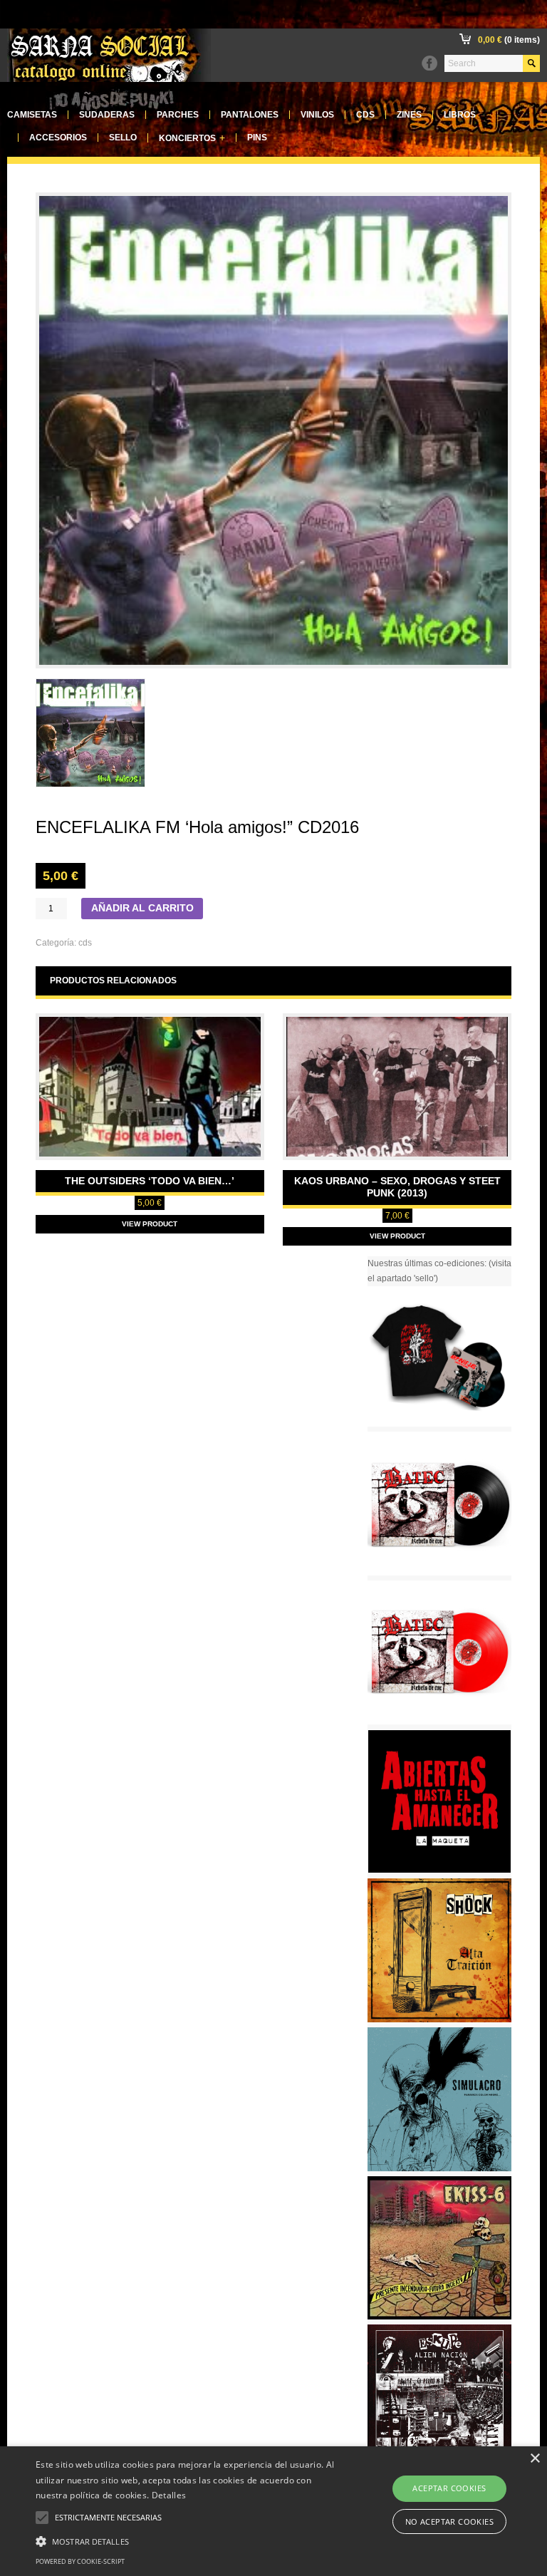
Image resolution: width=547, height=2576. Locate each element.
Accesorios (58, 138)
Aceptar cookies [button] (449, 2488)
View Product (150, 1224)
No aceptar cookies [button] (449, 2521)
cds (85, 943)
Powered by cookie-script (80, 2561)
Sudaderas (107, 115)
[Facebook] (429, 63)
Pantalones (250, 115)
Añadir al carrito (142, 908)
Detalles (169, 2495)
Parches (178, 115)
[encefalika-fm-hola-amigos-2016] (90, 733)
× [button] (535, 2459)
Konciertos (192, 138)
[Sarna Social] (109, 79)
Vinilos (317, 115)
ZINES (409, 115)
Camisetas (32, 115)
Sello (123, 138)
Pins (257, 138)
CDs (365, 115)
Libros (460, 115)
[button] (190, 2540)
